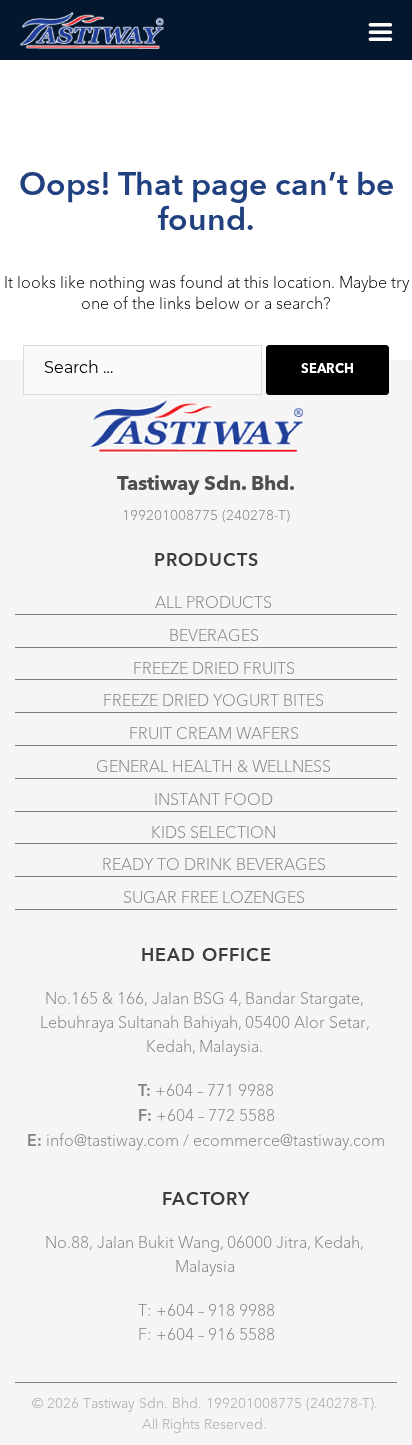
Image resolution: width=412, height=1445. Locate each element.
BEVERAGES (214, 636)
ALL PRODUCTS (213, 603)
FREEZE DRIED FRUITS (214, 669)
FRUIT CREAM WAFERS (214, 734)
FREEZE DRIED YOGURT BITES (213, 701)
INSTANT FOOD (213, 800)
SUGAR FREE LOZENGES (214, 898)
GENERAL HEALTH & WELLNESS (213, 767)
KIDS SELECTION (213, 833)
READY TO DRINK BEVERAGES (214, 865)
